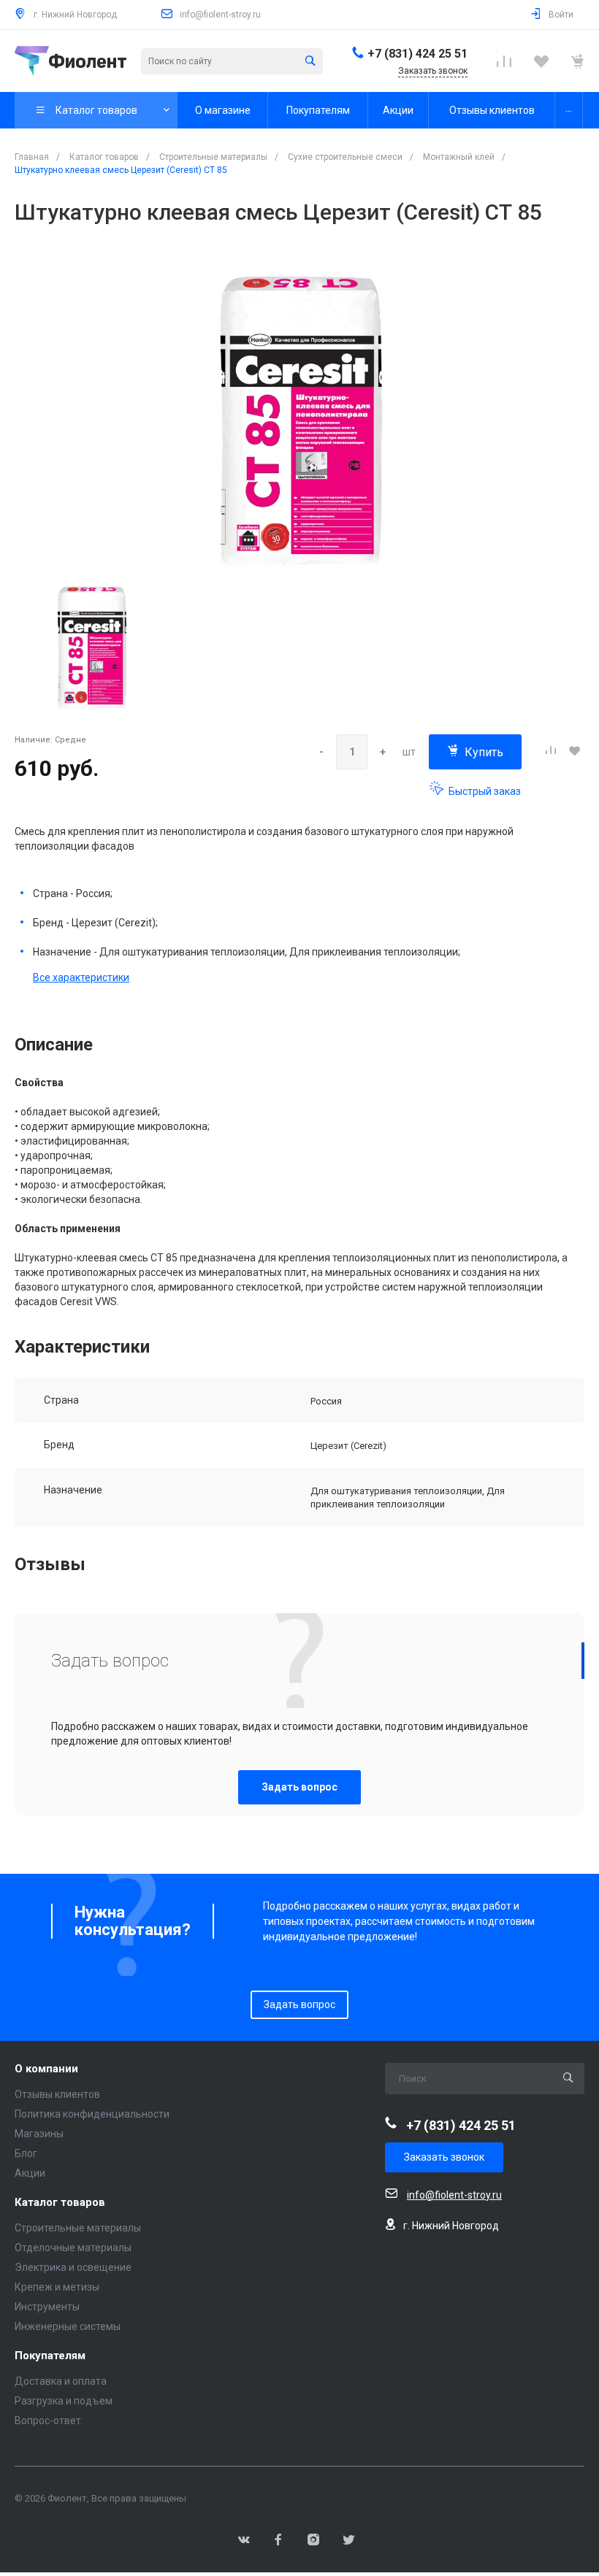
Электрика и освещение (73, 2267)
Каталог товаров (60, 2203)
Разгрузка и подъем (64, 2401)
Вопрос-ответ (48, 2421)
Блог (26, 2153)
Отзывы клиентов (57, 2094)
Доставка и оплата (61, 2381)
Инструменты (47, 2307)
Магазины (39, 2134)
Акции (30, 2173)
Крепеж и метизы (57, 2287)
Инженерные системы (68, 2326)
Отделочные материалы (73, 2248)
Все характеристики (81, 977)
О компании (46, 2069)
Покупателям (50, 2356)
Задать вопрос (299, 1787)
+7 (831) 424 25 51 (417, 54)
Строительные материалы (78, 2228)
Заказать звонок (444, 2157)
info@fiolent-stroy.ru (220, 15)
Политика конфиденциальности (92, 2114)
